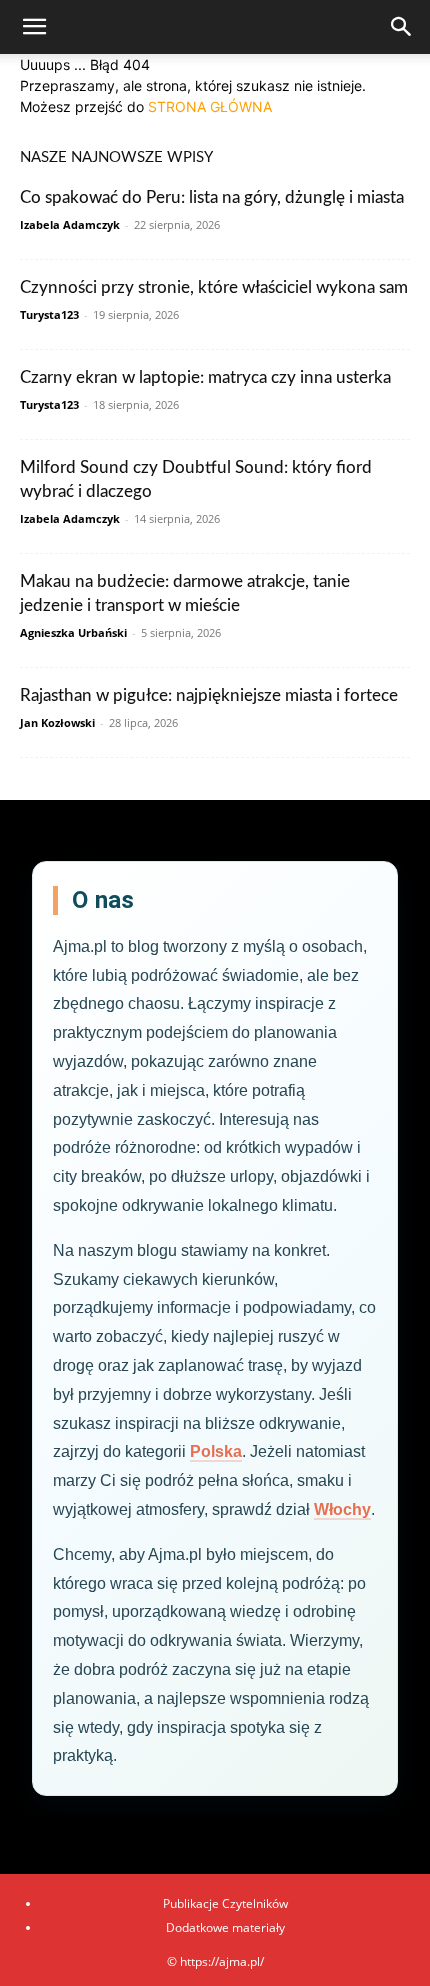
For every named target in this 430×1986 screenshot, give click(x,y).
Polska (216, 1451)
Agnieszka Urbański (73, 632)
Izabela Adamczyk (70, 224)
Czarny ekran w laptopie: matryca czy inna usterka (205, 377)
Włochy (342, 1509)
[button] (34, 27)
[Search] (402, 27)
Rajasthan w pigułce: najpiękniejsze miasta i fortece (209, 695)
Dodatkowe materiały (225, 1927)
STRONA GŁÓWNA (210, 106)
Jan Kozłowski (57, 722)
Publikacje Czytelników (225, 1903)
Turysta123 (49, 314)
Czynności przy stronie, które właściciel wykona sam (214, 287)
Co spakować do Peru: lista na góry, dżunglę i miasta (212, 197)
